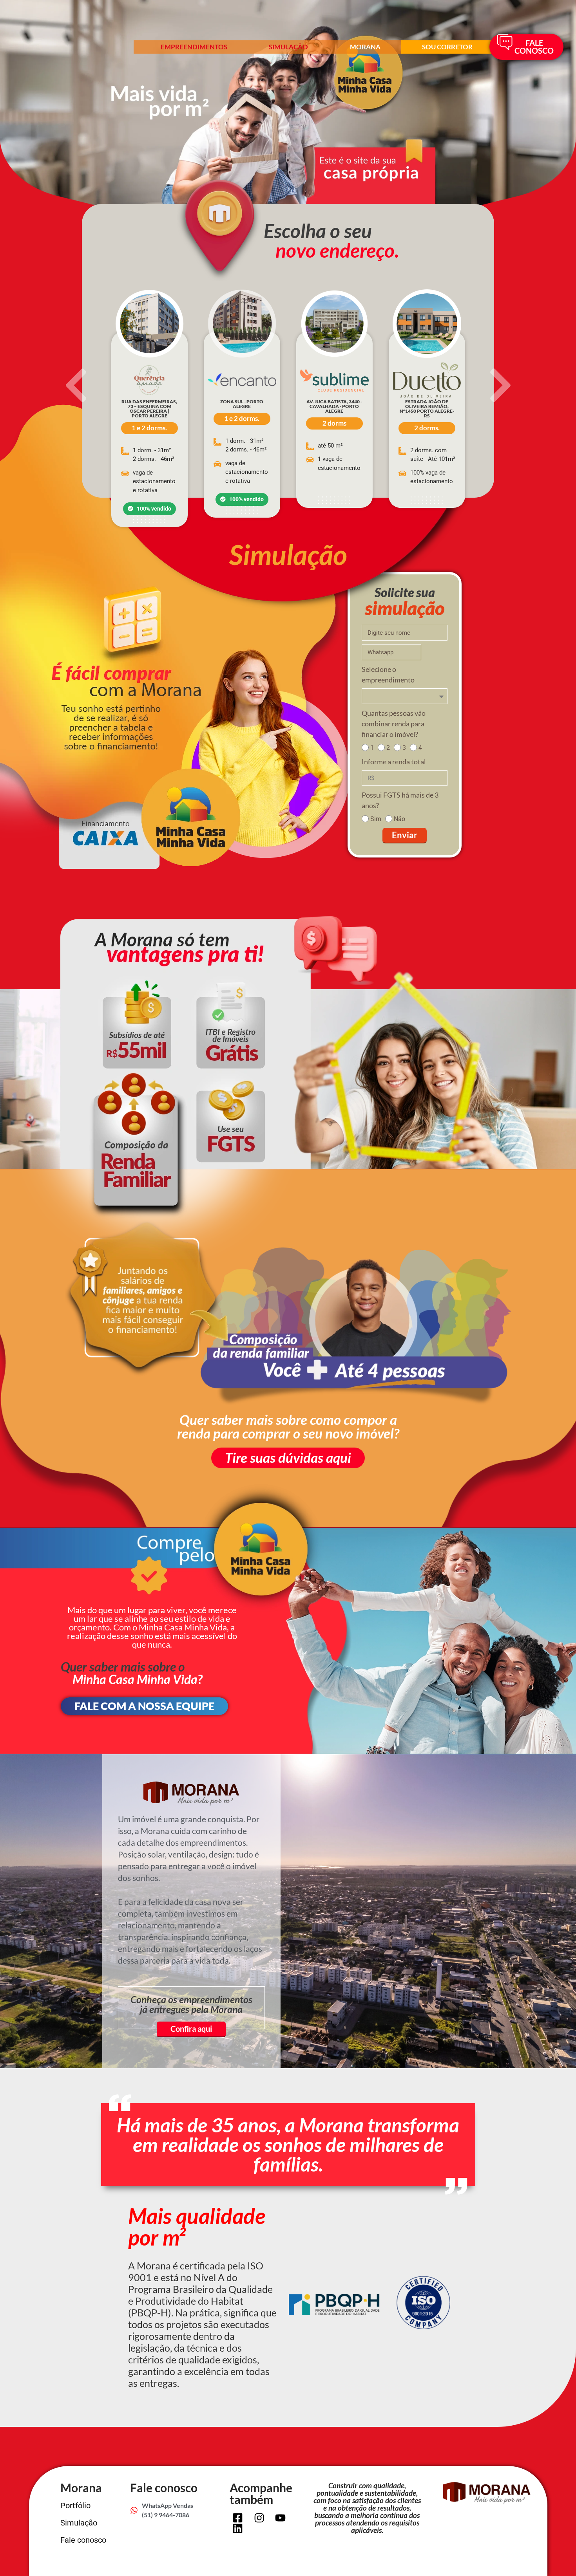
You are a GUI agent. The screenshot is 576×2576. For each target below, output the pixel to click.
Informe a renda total (394, 762)
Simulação (288, 47)
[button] (76, 385)
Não (399, 819)
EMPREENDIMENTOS (194, 47)
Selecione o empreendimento (388, 674)
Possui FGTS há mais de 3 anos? (400, 800)
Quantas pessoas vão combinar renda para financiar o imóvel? (394, 724)
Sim (376, 819)
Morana (365, 47)
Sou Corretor (447, 47)
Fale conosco (83, 2540)
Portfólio (75, 2506)
